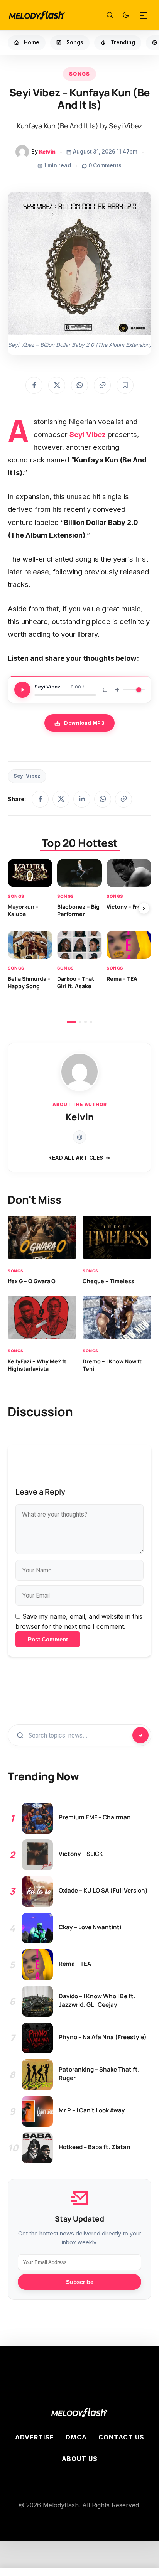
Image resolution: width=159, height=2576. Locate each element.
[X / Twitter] (61, 799)
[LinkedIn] (82, 799)
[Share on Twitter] (57, 385)
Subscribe (80, 2282)
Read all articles (76, 1158)
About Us (80, 2459)
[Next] (144, 908)
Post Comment (48, 1639)
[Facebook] (40, 799)
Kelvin (47, 152)
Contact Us (121, 2437)
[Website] (79, 1137)
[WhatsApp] (103, 799)
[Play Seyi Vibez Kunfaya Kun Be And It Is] (22, 690)
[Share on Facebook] (34, 385)
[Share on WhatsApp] (79, 385)
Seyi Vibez (27, 776)
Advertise (35, 2437)
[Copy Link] (102, 385)
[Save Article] (125, 385)
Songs (79, 74)
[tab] (71, 1022)
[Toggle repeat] (105, 690)
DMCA (76, 2437)
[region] (79, 941)
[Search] (110, 15)
